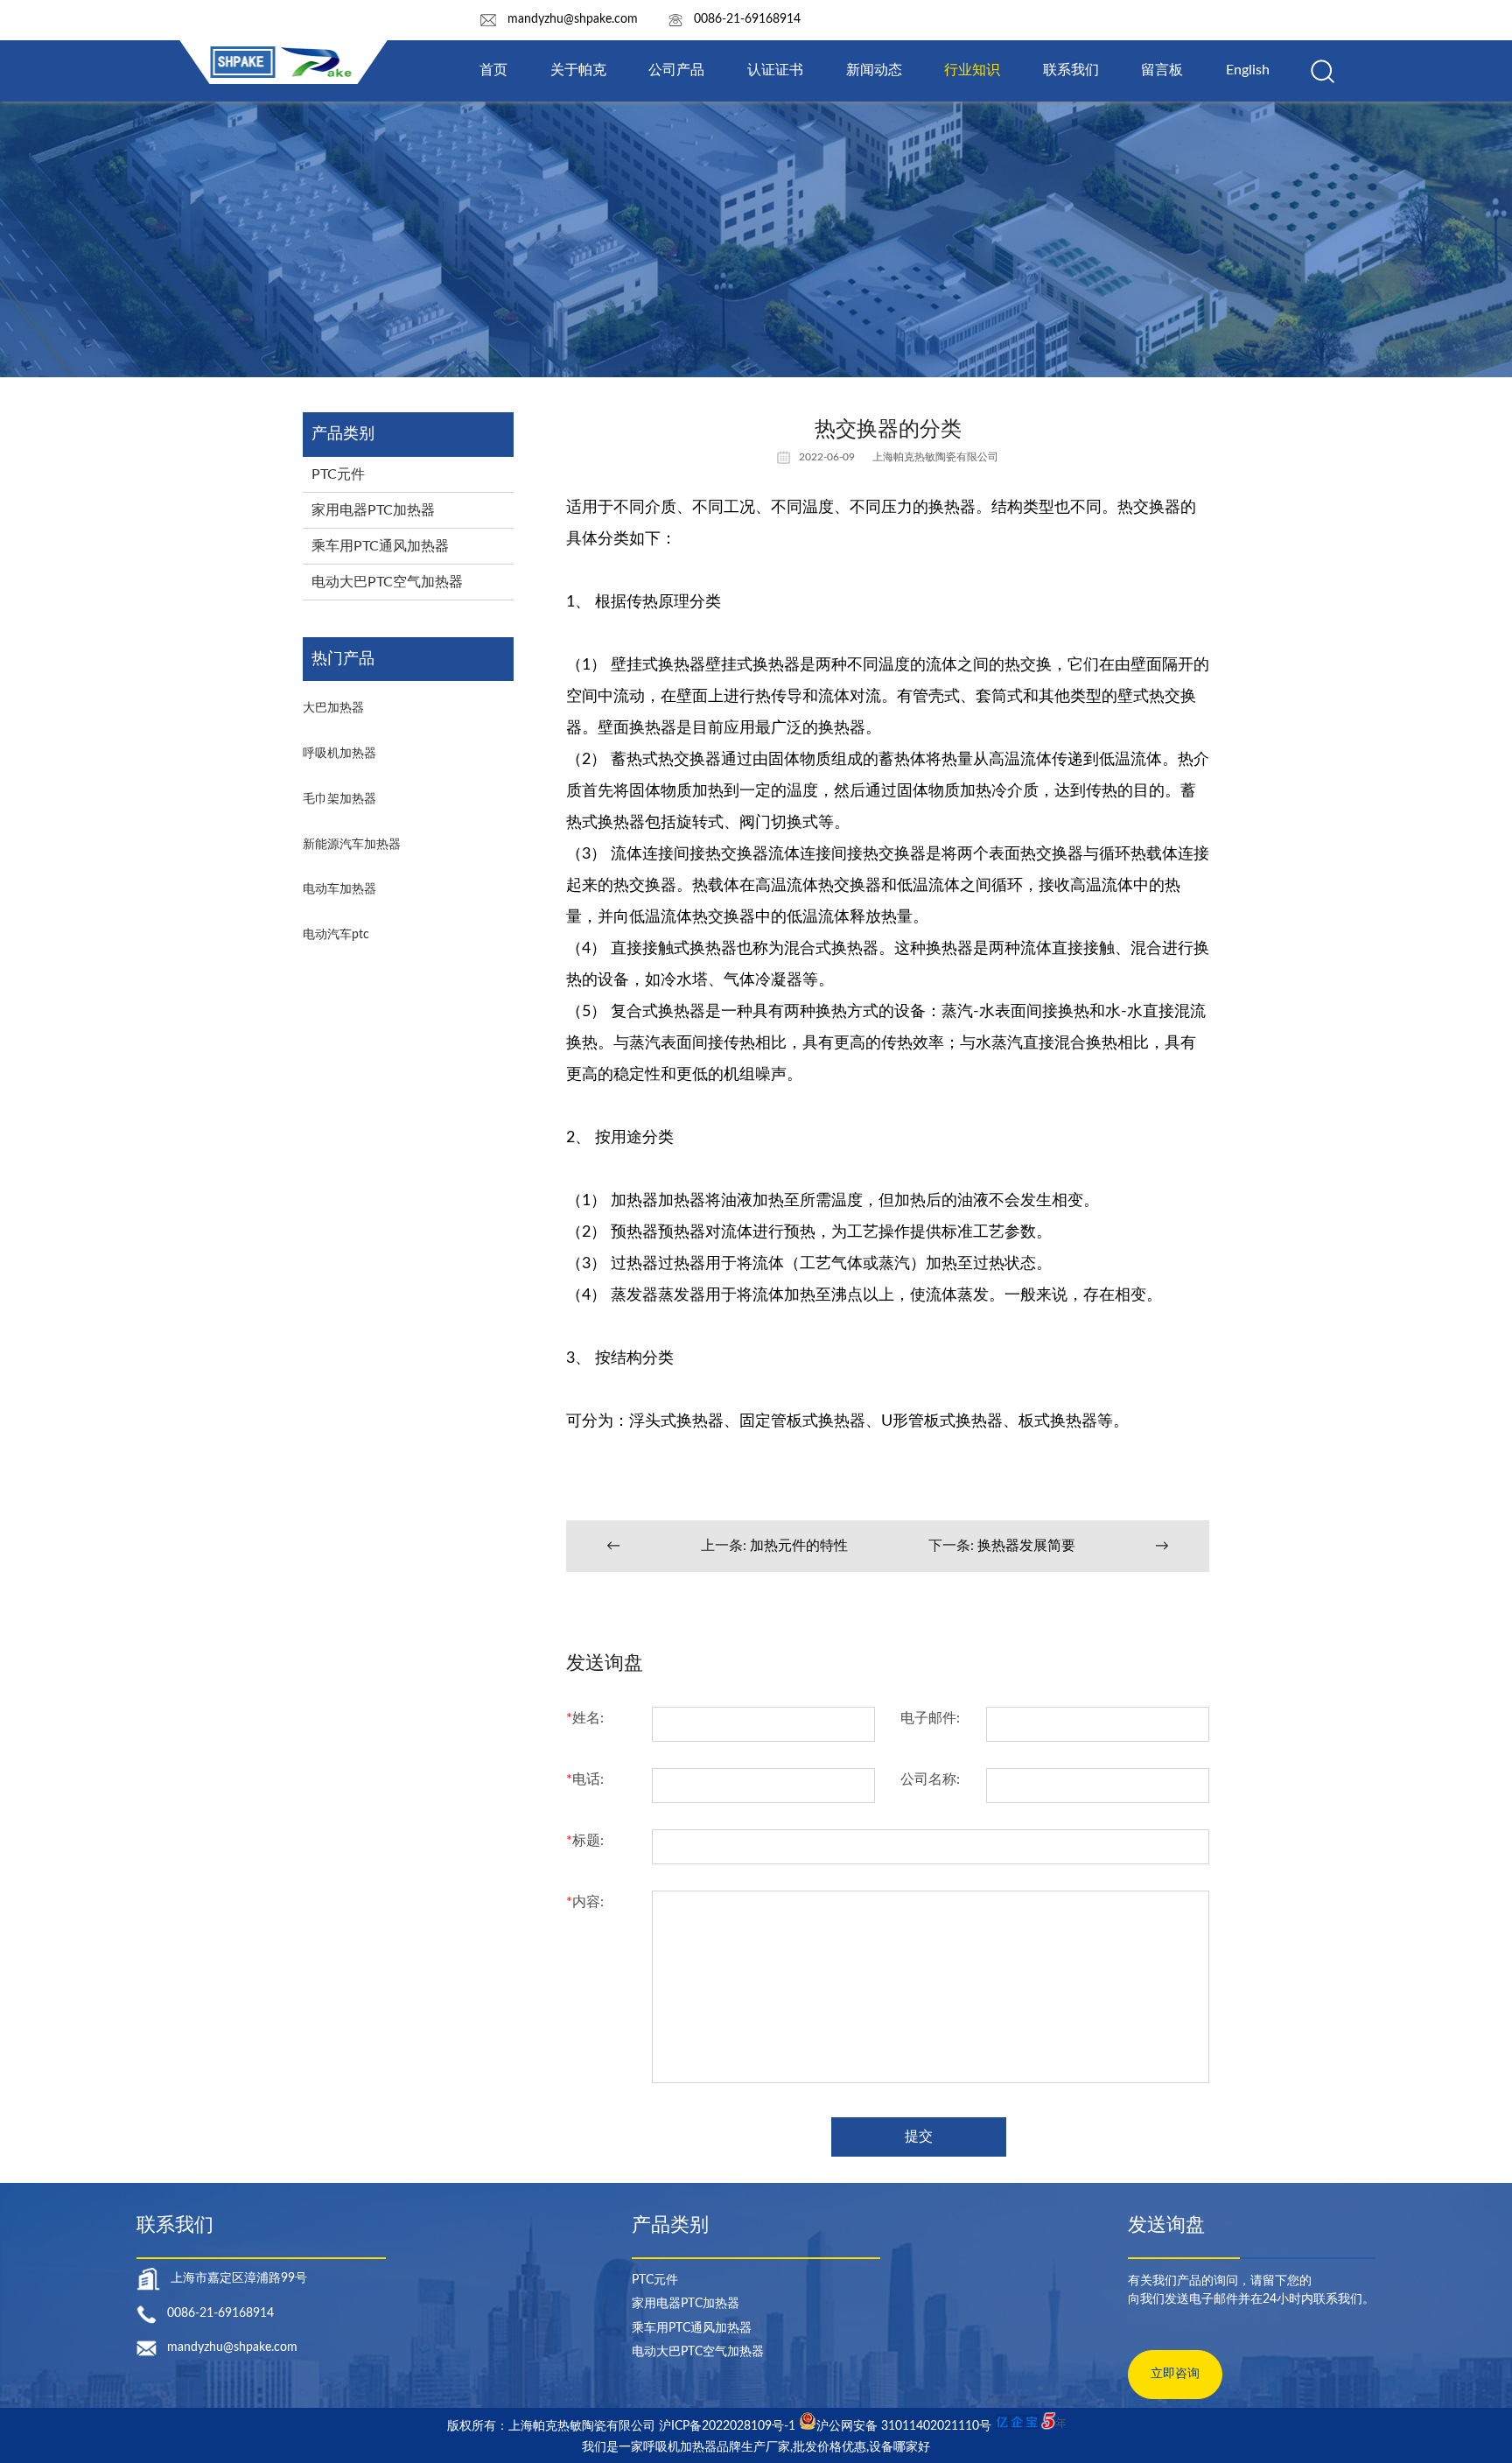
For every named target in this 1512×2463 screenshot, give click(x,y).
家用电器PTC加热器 (373, 510)
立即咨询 (1175, 2374)
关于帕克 (578, 70)
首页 (493, 70)
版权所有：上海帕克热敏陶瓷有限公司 (553, 2426)
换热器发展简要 (1026, 1546)
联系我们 (1071, 70)
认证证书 (775, 70)
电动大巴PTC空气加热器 (387, 582)
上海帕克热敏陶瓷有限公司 (935, 457)
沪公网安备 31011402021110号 (904, 2426)
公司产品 (676, 70)
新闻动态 (874, 70)
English (1248, 70)
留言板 (1162, 70)
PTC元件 (338, 474)
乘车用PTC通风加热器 (380, 546)
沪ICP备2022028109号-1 (727, 2426)
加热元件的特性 (799, 1546)
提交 (919, 2137)
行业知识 (972, 70)
